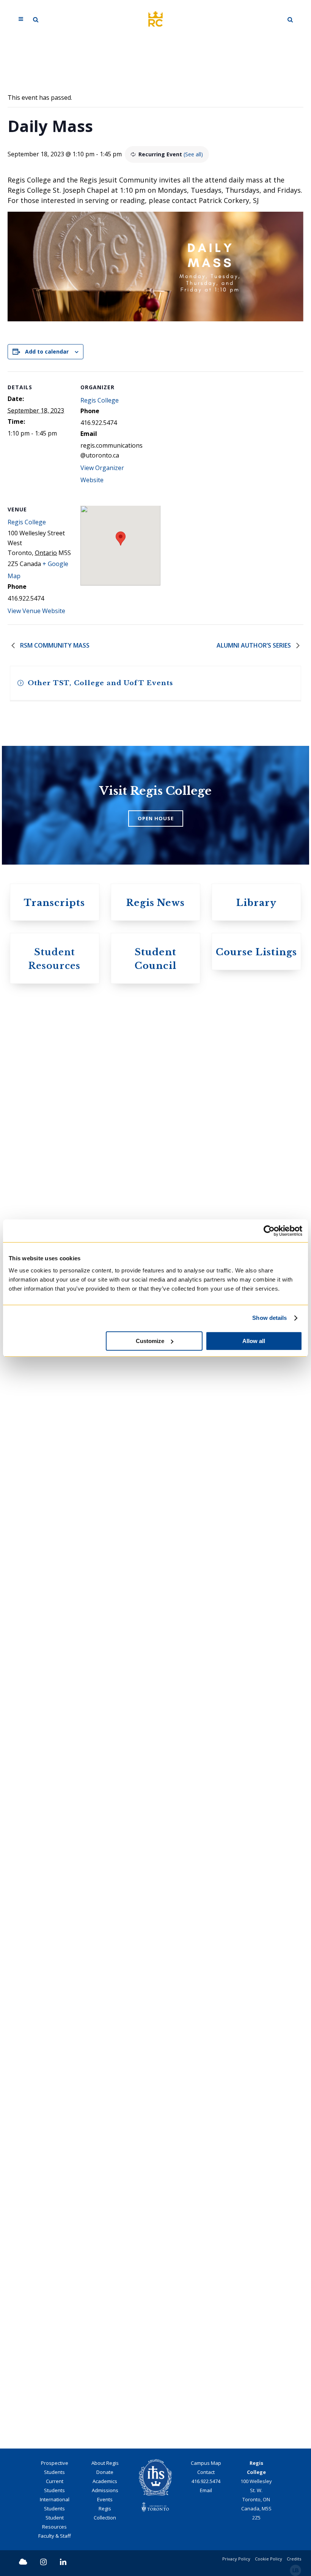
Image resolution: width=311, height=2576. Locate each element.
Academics (105, 2481)
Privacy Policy (236, 2559)
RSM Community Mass (54, 645)
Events (105, 2499)
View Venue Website (36, 611)
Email (206, 2490)
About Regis (105, 2463)
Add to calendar (47, 351)
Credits (294, 2559)
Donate (105, 2472)
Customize (150, 1341)
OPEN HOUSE (156, 818)
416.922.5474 (206, 2481)
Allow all (254, 1341)
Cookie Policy (269, 2559)
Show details (269, 1318)
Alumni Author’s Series (254, 645)
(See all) (193, 154)
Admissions (105, 2490)
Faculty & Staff (55, 2536)
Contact (206, 2472)
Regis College (100, 400)
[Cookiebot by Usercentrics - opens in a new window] (269, 1231)
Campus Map (206, 2463)
